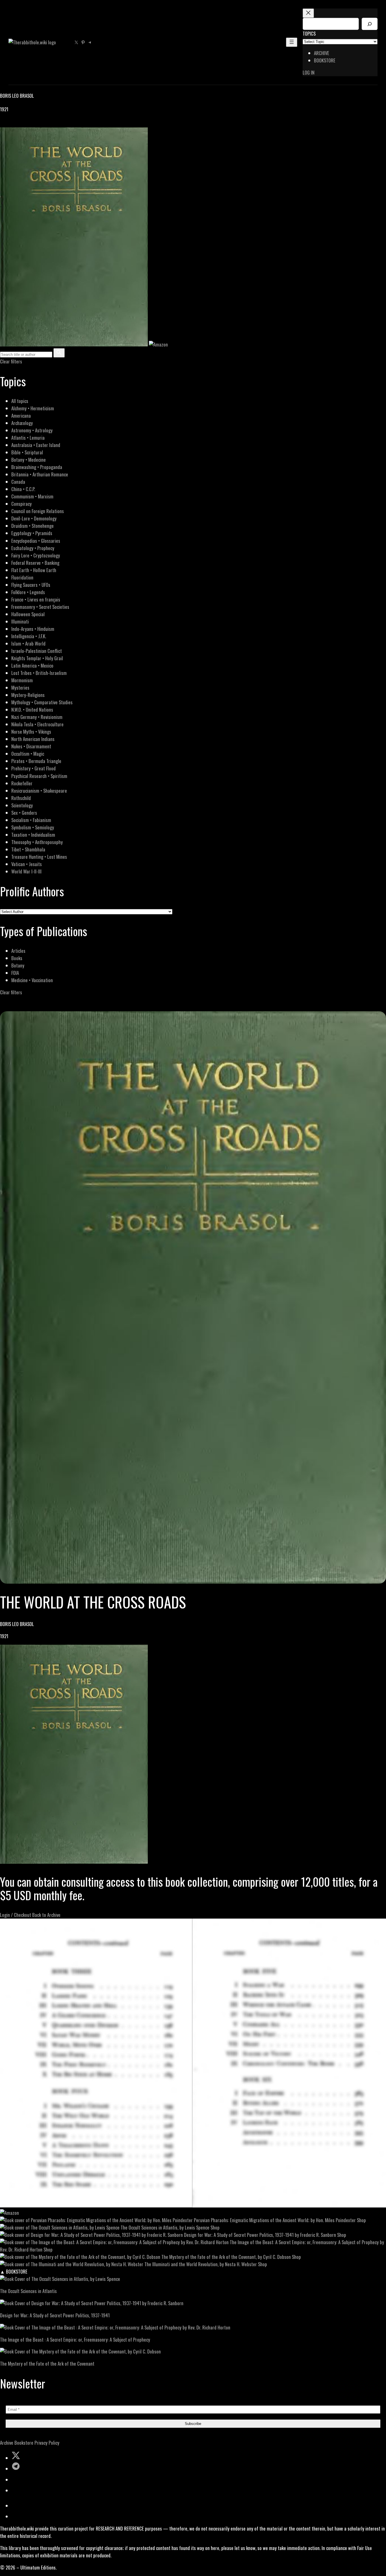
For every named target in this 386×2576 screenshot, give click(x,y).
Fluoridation (22, 577)
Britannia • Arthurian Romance (40, 474)
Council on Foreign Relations (38, 511)
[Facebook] (3, 124)
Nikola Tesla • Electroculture (37, 724)
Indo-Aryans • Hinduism (33, 629)
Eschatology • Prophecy (33, 548)
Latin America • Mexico (32, 665)
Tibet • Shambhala (28, 849)
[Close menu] (308, 13)
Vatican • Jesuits (27, 864)
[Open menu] (292, 42)
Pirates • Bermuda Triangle (36, 761)
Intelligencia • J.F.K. (29, 636)
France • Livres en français (36, 599)
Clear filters (11, 361)
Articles (18, 951)
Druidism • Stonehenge (32, 526)
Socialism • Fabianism (31, 820)
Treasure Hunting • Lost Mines (39, 857)
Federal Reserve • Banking (35, 563)
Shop (361, 2220)
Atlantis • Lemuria (28, 438)
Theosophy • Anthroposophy (37, 842)
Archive (7, 2443)
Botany (18, 965)
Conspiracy (21, 504)
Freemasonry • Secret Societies (40, 607)
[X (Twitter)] (10, 124)
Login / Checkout (16, 1915)
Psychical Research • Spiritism (39, 776)
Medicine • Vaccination (32, 980)
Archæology (22, 423)
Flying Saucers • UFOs (31, 585)
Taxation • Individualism (33, 835)
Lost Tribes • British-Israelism (39, 673)
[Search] (370, 24)
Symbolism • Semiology (33, 827)
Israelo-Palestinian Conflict (37, 651)
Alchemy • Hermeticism (33, 408)
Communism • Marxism (32, 496)
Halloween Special (28, 614)
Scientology (22, 805)
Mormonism (22, 680)
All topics (20, 401)
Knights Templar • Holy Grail (37, 658)
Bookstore (24, 2443)
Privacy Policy (47, 2443)
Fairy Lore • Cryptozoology (36, 555)
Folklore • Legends (28, 592)
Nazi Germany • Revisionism (37, 717)
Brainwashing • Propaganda (37, 467)
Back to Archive (46, 1915)
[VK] (17, 124)
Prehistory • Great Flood (33, 768)
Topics (309, 33)
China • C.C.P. (23, 489)
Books (17, 958)
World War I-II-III (26, 871)
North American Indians (33, 739)
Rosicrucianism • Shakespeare (39, 791)
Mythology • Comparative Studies (42, 702)
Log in (309, 72)
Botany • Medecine (29, 460)
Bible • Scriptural (27, 452)
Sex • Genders (24, 813)
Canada (18, 482)
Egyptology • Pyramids (32, 533)
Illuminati (20, 621)
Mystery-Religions (28, 695)
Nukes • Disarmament (31, 746)
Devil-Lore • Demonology (34, 518)
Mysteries (20, 687)
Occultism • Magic (28, 754)
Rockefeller (22, 783)
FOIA (15, 973)
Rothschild (21, 798)
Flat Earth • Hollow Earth (34, 570)
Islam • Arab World (28, 643)
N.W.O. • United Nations (32, 710)
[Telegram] (23, 124)
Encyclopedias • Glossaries (36, 541)
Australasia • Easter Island (36, 445)
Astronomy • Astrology (32, 430)
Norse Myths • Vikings (31, 732)
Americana (21, 416)
